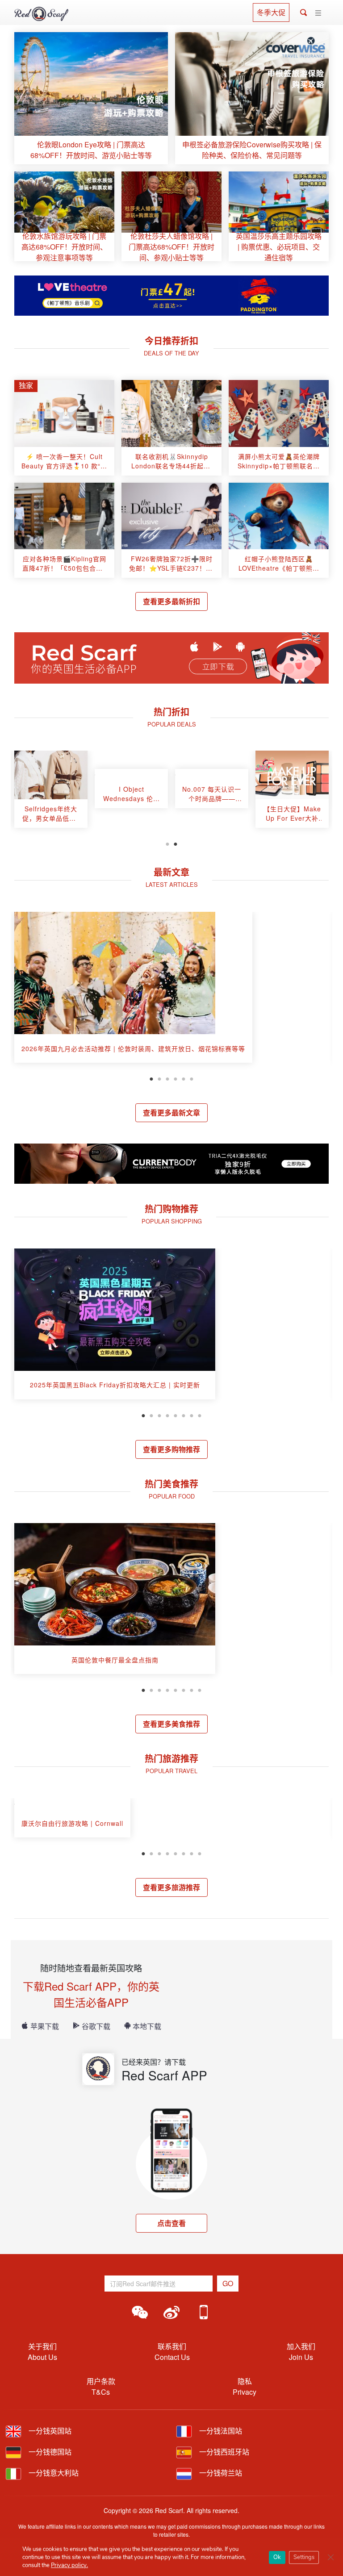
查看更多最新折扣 (171, 601)
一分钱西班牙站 (223, 2452)
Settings (304, 2557)
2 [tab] (176, 843)
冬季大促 (271, 12)
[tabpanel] (51, 793)
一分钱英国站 (49, 2431)
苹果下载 (45, 2026)
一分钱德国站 (49, 2452)
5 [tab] (184, 1078)
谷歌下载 (96, 2026)
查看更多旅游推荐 (171, 1887)
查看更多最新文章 (171, 1113)
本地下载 (147, 2026)
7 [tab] (192, 1415)
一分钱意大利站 (53, 2473)
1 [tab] (167, 843)
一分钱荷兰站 (220, 2473)
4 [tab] (176, 1078)
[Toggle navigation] (318, 13)
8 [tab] (200, 1415)
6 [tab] (192, 1078)
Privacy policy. (69, 2565)
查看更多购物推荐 (171, 1449)
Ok (277, 2557)
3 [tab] (167, 1078)
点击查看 (171, 2223)
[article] (91, 98)
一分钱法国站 (220, 2431)
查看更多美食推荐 (171, 1724)
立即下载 (218, 667)
